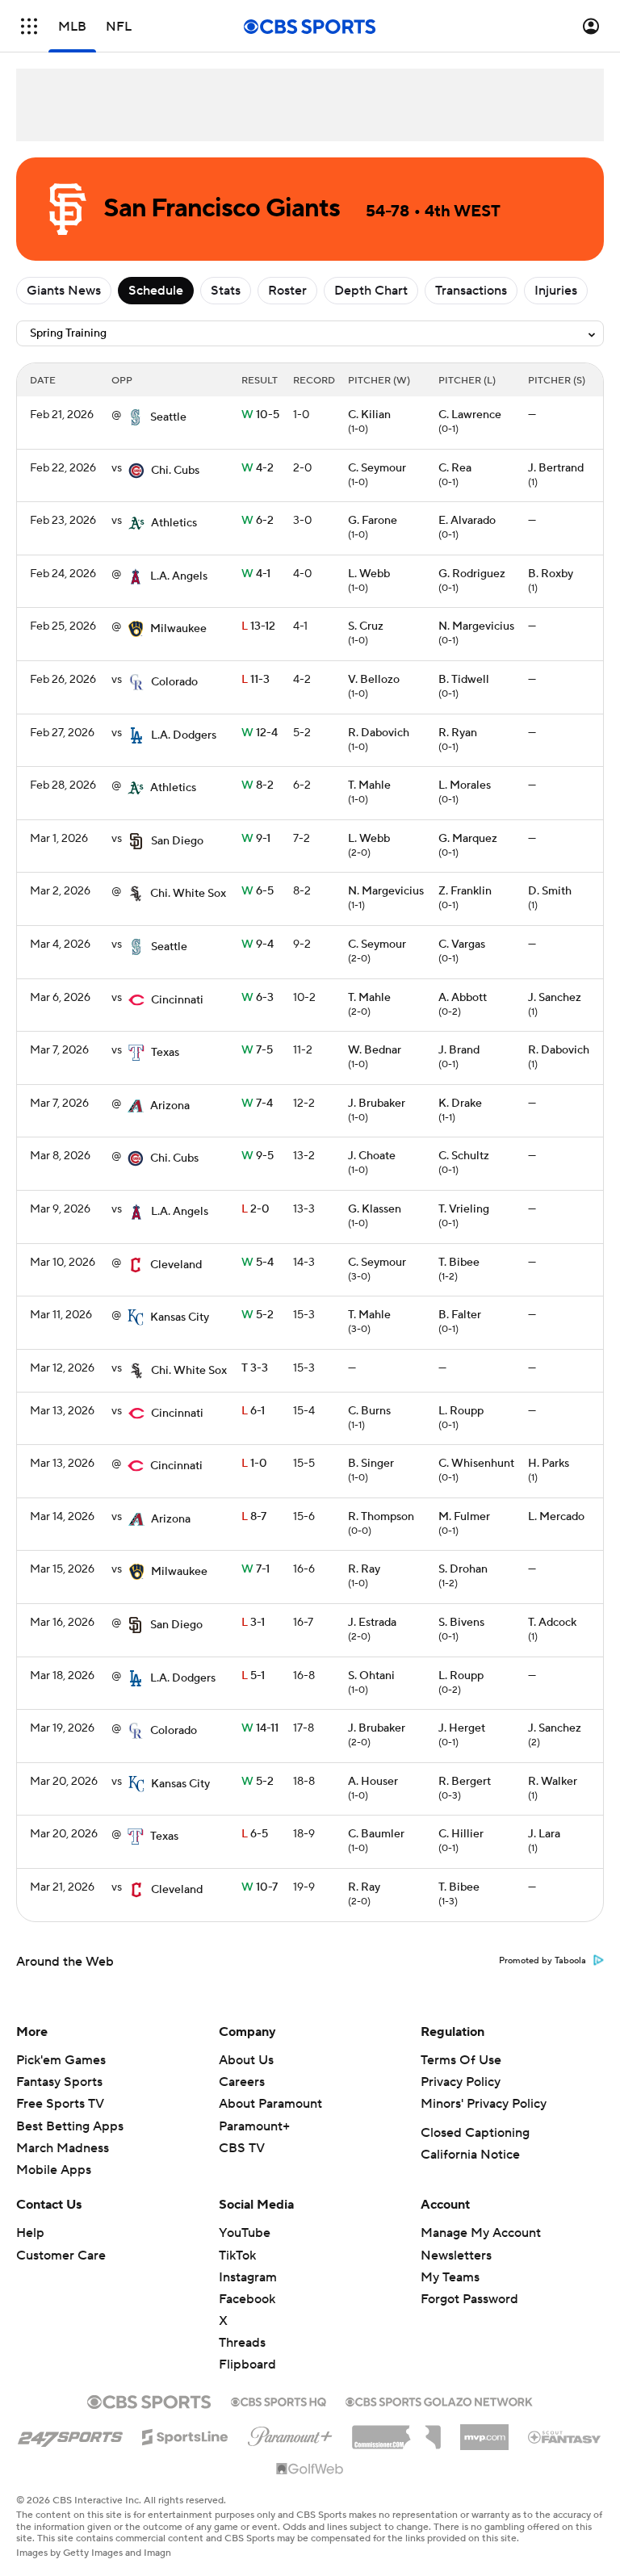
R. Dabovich (379, 733)
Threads (242, 2343)
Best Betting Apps (70, 2126)
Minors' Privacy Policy (484, 2104)
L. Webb (369, 574)
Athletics (174, 523)
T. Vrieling (464, 1209)
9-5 (258, 1156)
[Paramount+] (290, 2433)
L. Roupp (461, 1411)
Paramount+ (254, 2126)
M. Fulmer (464, 1517)
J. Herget (462, 1728)
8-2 (258, 785)
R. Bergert (465, 1782)
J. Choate (372, 1156)
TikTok (237, 2256)
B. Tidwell (464, 680)
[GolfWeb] (310, 2469)
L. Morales (465, 785)
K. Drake (460, 1104)
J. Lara (544, 1834)
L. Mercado (556, 1517)
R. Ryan (458, 733)
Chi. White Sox (188, 894)
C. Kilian (369, 415)
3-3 (255, 1368)
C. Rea (455, 468)
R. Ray (364, 1569)
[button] (29, 26)
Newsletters (456, 2256)
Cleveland (176, 1265)
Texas (165, 1053)
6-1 (253, 1411)
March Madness (63, 2148)
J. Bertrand (556, 468)
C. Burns (369, 1411)
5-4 (258, 1263)
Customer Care (61, 2256)
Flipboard (247, 2364)
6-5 (258, 891)
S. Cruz (366, 626)
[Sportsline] (185, 2435)
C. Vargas (462, 945)
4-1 (256, 574)
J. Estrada (372, 1623)
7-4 (257, 1104)
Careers (242, 2082)
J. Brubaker (377, 1104)
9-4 (258, 945)
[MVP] (484, 2431)
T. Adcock (552, 1623)
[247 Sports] (70, 2434)
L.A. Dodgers (184, 735)
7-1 (256, 1569)
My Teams (450, 2277)
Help (30, 2233)
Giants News (64, 291)
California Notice (470, 2155)
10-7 (260, 1887)
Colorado (174, 682)
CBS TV (242, 2148)
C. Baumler (376, 1834)
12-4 (260, 733)
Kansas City (180, 1317)
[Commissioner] (396, 2431)
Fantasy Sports (59, 2082)
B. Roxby (551, 574)
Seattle (168, 417)
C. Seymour (377, 468)
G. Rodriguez (472, 574)
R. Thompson (381, 1517)
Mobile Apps (54, 2170)
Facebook (247, 2299)
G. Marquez (468, 839)
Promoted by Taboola (542, 1961)
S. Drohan (463, 1569)
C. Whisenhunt (476, 1464)
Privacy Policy (461, 2082)
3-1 (253, 1623)
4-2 (258, 468)
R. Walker (553, 1782)
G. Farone (373, 521)
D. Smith (550, 891)
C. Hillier (461, 1834)
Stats (226, 291)
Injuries (556, 291)
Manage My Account (481, 2233)
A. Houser (373, 1782)
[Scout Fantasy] (565, 2436)
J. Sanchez (555, 998)
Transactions (471, 291)
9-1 (256, 839)
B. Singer (371, 1464)
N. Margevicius (476, 626)
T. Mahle (369, 785)
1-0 (254, 1464)
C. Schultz (464, 1156)
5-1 (253, 1676)
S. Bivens (461, 1623)
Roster (287, 291)
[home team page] (136, 417)
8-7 (254, 1517)
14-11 (260, 1728)
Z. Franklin (465, 891)
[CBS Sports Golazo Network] (439, 2400)
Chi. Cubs (175, 471)
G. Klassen (375, 1209)
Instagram (248, 2277)
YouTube (245, 2233)
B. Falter (460, 1315)
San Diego (177, 841)
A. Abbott (463, 998)
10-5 (260, 415)
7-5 (257, 1050)
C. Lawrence (470, 415)
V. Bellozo (374, 680)
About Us (246, 2060)
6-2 (258, 521)
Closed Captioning (475, 2133)
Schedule (156, 291)
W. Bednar (375, 1050)
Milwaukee (178, 629)
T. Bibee (459, 1263)
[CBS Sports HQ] (279, 2400)
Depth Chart (371, 291)
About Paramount (270, 2104)
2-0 (256, 1209)
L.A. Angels (179, 576)
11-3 (256, 680)
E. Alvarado (467, 521)
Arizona (170, 1106)
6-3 (258, 998)
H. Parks (549, 1464)
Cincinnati (177, 1000)
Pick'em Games (61, 2060)
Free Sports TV (60, 2104)
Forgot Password (469, 2299)
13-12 (258, 626)
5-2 (258, 1315)
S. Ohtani (371, 1676)
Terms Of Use (461, 2060)
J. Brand (459, 1050)
